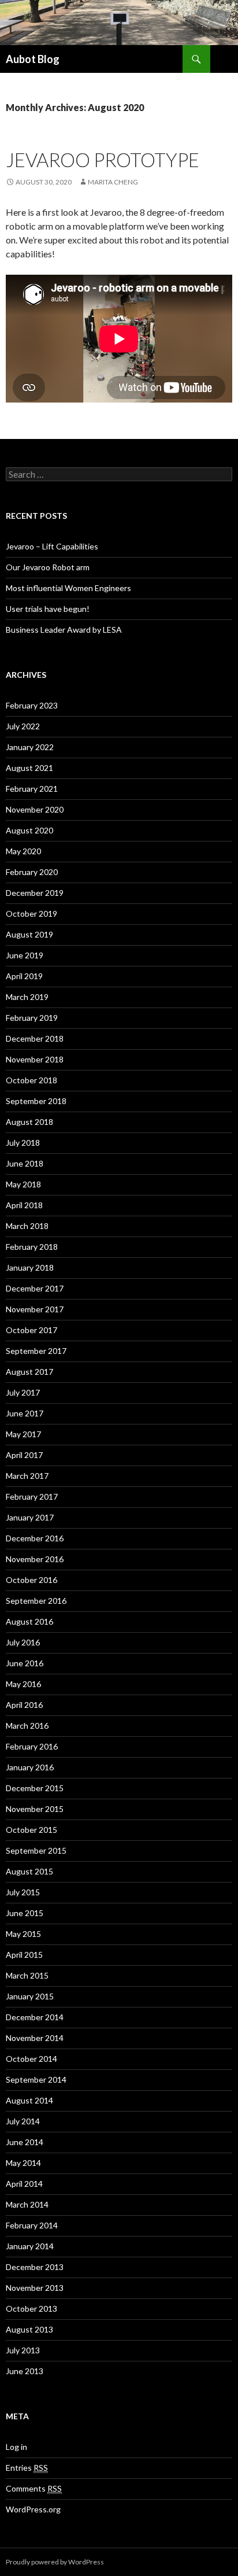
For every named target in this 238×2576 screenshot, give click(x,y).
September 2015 (36, 1850)
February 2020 (32, 872)
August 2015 (29, 1871)
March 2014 (27, 2204)
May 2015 (23, 1934)
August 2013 (29, 2329)
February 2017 (32, 1496)
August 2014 (29, 2100)
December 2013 (35, 2267)
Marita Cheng (113, 182)
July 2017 (23, 1392)
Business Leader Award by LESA (64, 630)
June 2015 (25, 1913)
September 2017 (36, 1351)
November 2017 (35, 1309)
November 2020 (35, 809)
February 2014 (32, 2225)
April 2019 (24, 976)
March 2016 (27, 1726)
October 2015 (31, 1830)
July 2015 (23, 1892)
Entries (27, 2468)
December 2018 (35, 1038)
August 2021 (29, 768)
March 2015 (27, 1975)
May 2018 (23, 1184)
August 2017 (29, 1372)
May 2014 (23, 2163)
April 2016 (24, 1705)
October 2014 (31, 2059)
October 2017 (31, 1330)
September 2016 (36, 1601)
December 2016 (35, 1538)
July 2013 (23, 2350)
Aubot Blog (33, 59)
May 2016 (23, 1684)
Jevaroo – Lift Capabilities (52, 546)
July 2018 (23, 1143)
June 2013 (25, 2371)
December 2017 (35, 1288)
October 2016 (31, 1580)
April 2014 (24, 2184)
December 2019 (35, 893)
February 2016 (32, 1746)
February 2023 (32, 705)
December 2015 (35, 1788)
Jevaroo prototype (103, 160)
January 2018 (30, 1267)
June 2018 (25, 1163)
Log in (16, 2447)
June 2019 (25, 955)
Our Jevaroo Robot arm (48, 567)
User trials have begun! (48, 609)
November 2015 (35, 1809)
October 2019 (31, 914)
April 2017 (24, 1455)
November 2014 (35, 2038)
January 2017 (30, 1517)
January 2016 (30, 1767)
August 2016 (29, 1621)
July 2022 (23, 726)
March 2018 (27, 1226)
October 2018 (31, 1080)
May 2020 (23, 851)
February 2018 (32, 1247)
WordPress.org (33, 2509)
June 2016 (25, 1663)
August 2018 (29, 1122)
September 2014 (36, 2079)
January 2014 (30, 2246)
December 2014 (35, 2017)
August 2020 (29, 830)
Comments (34, 2488)
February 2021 (32, 789)
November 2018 (35, 1059)
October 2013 (31, 2309)
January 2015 (30, 1996)
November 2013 (35, 2288)
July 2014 (23, 2121)
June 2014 (25, 2142)
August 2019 (29, 934)
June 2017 (25, 1413)
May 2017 (23, 1434)
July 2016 (23, 1642)
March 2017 (27, 1476)
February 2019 (32, 1018)
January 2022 (30, 747)
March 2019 (27, 997)
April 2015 (24, 1955)
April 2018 (24, 1205)
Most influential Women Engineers (68, 588)
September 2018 (36, 1101)
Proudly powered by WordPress (55, 2562)
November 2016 (35, 1559)
